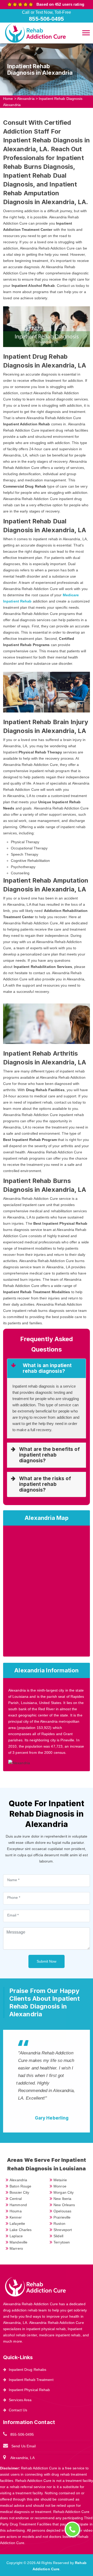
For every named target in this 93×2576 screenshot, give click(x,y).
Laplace (16, 2236)
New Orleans (64, 2205)
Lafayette (17, 2224)
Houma (16, 2211)
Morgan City (64, 2192)
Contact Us (18, 2410)
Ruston (59, 2224)
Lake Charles (21, 2230)
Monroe (60, 2186)
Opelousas (62, 2211)
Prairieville (62, 2217)
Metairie (60, 2180)
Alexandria (26, 99)
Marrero (16, 2248)
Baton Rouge (20, 2186)
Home (8, 99)
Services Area (20, 2400)
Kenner (16, 2217)
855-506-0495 (22, 2434)
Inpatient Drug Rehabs (28, 2370)
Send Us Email (24, 2446)
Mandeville (18, 2242)
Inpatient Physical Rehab (29, 2390)
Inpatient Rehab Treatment (31, 2380)
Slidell (58, 2236)
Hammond (18, 2205)
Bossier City (19, 2192)
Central (16, 2199)
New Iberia (62, 2199)
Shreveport (63, 2230)
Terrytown (62, 2242)
